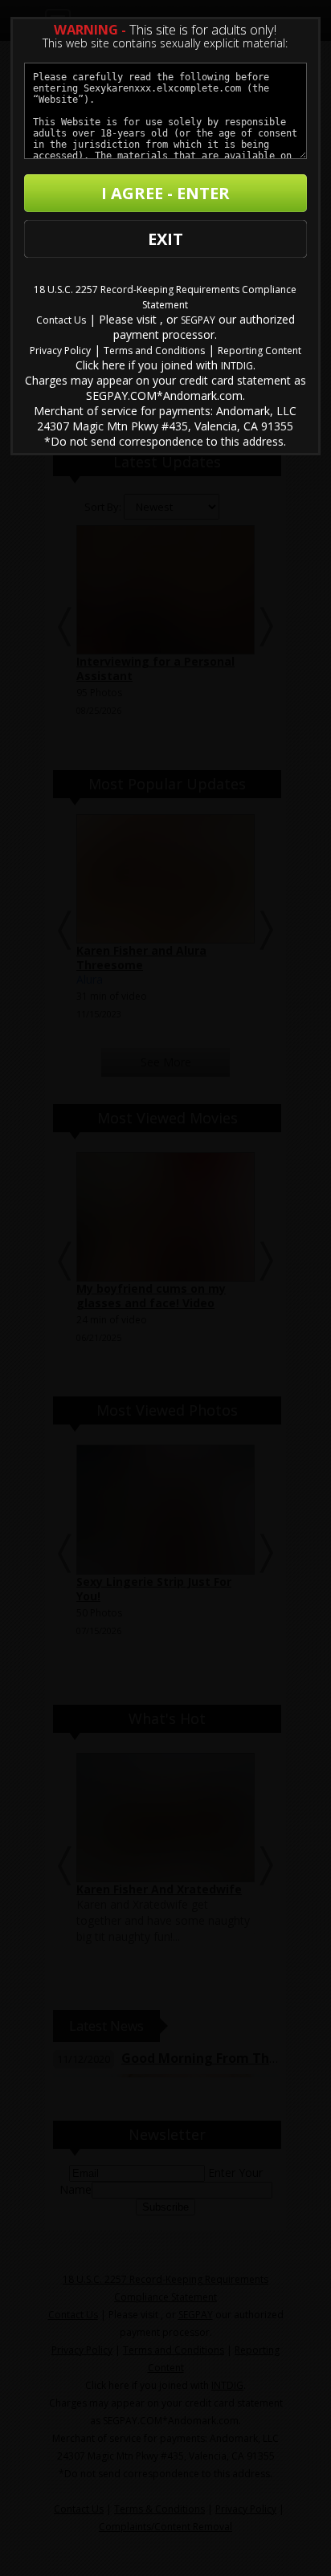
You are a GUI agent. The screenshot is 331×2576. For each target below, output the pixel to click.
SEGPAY (198, 320)
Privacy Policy (60, 351)
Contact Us (61, 320)
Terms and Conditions (154, 351)
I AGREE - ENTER (165, 193)
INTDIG (237, 366)
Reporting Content (259, 351)
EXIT (165, 239)
